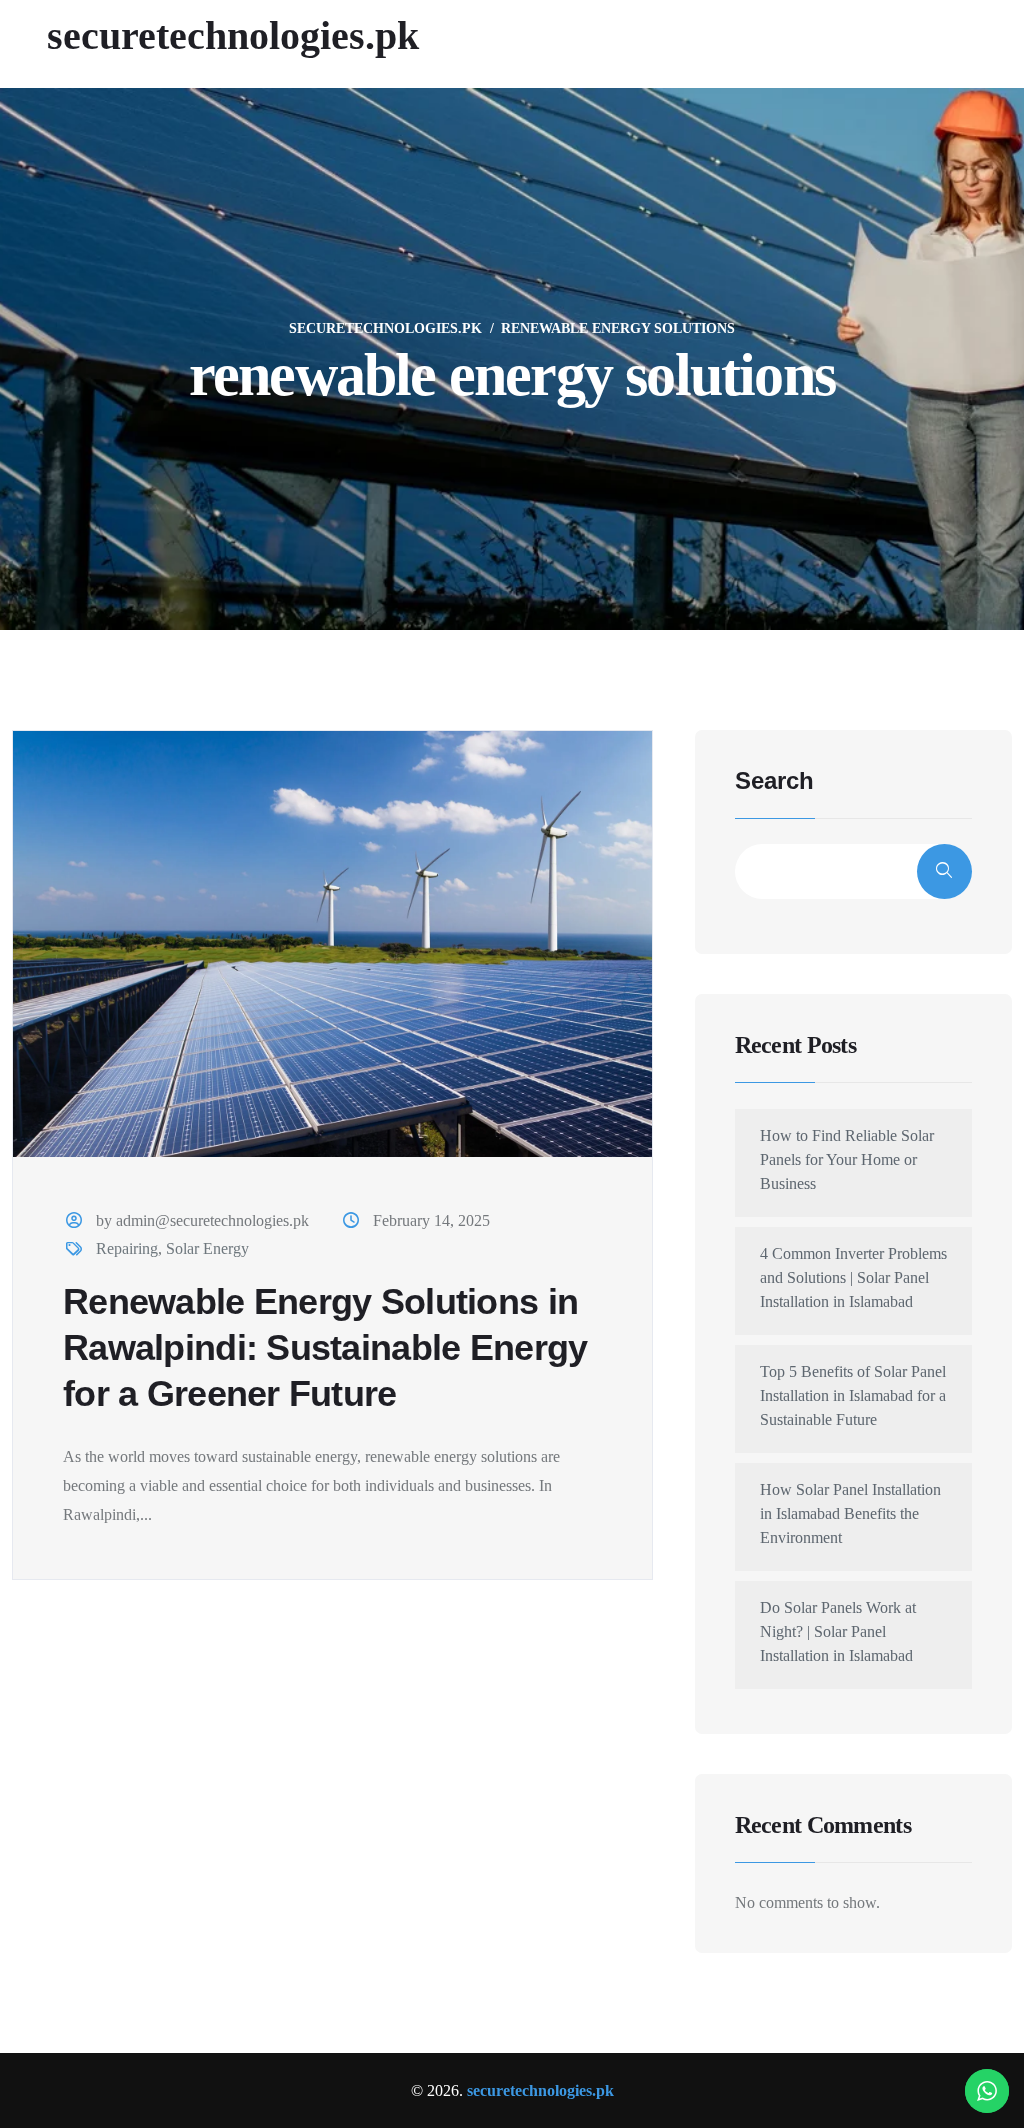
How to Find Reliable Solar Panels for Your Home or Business (847, 1159)
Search (774, 781)
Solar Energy (207, 1248)
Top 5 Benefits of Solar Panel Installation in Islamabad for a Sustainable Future (853, 1395)
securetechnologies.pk (233, 35)
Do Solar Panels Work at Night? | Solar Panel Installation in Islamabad (838, 1631)
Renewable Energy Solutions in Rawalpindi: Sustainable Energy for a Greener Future (325, 1347)
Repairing (127, 1248)
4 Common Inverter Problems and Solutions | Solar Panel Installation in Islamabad (853, 1277)
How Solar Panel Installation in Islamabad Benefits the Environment (850, 1513)
